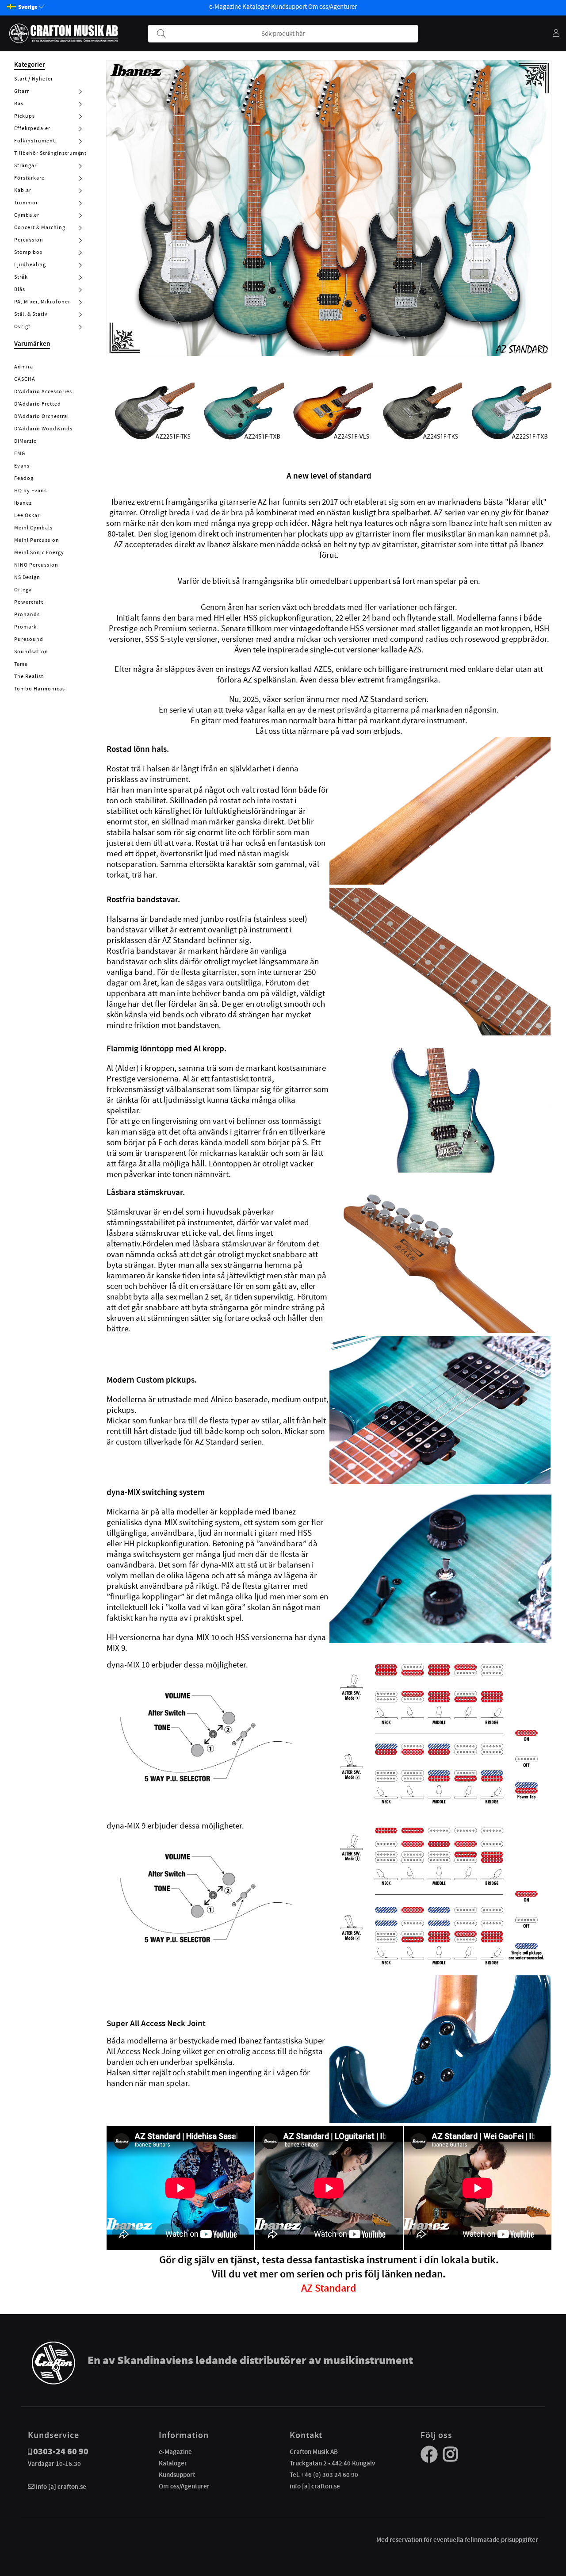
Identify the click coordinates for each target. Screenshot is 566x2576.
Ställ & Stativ (31, 314)
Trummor (26, 203)
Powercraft (29, 602)
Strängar (25, 165)
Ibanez (23, 503)
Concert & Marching (40, 227)
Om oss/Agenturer (333, 7)
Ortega (23, 590)
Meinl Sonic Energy (39, 552)
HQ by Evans (31, 491)
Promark (25, 627)
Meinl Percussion (37, 540)
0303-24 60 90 (61, 2451)
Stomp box (28, 252)
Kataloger (256, 7)
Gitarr (22, 91)
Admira (24, 367)
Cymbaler (27, 215)
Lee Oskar (27, 515)
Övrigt (22, 326)
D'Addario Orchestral (42, 416)
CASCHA (25, 379)
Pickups (25, 116)
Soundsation (31, 652)
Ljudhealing (30, 264)
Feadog (24, 478)
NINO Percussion (36, 565)
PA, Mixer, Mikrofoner (42, 302)
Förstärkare (29, 178)
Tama (21, 664)
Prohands (27, 614)
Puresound (29, 639)
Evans (22, 466)
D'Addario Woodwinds (43, 429)
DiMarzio (26, 441)
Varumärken (32, 344)
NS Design (27, 577)
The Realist (29, 676)
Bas (19, 103)
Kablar (23, 190)
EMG (20, 453)
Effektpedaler (32, 128)
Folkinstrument (35, 141)
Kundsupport (289, 7)
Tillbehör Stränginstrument (50, 153)
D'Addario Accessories (43, 391)
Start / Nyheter (34, 79)
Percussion (29, 240)
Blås (20, 289)
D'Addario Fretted (38, 404)
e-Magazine (225, 7)
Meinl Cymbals (33, 528)
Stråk (21, 277)
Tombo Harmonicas (40, 689)
